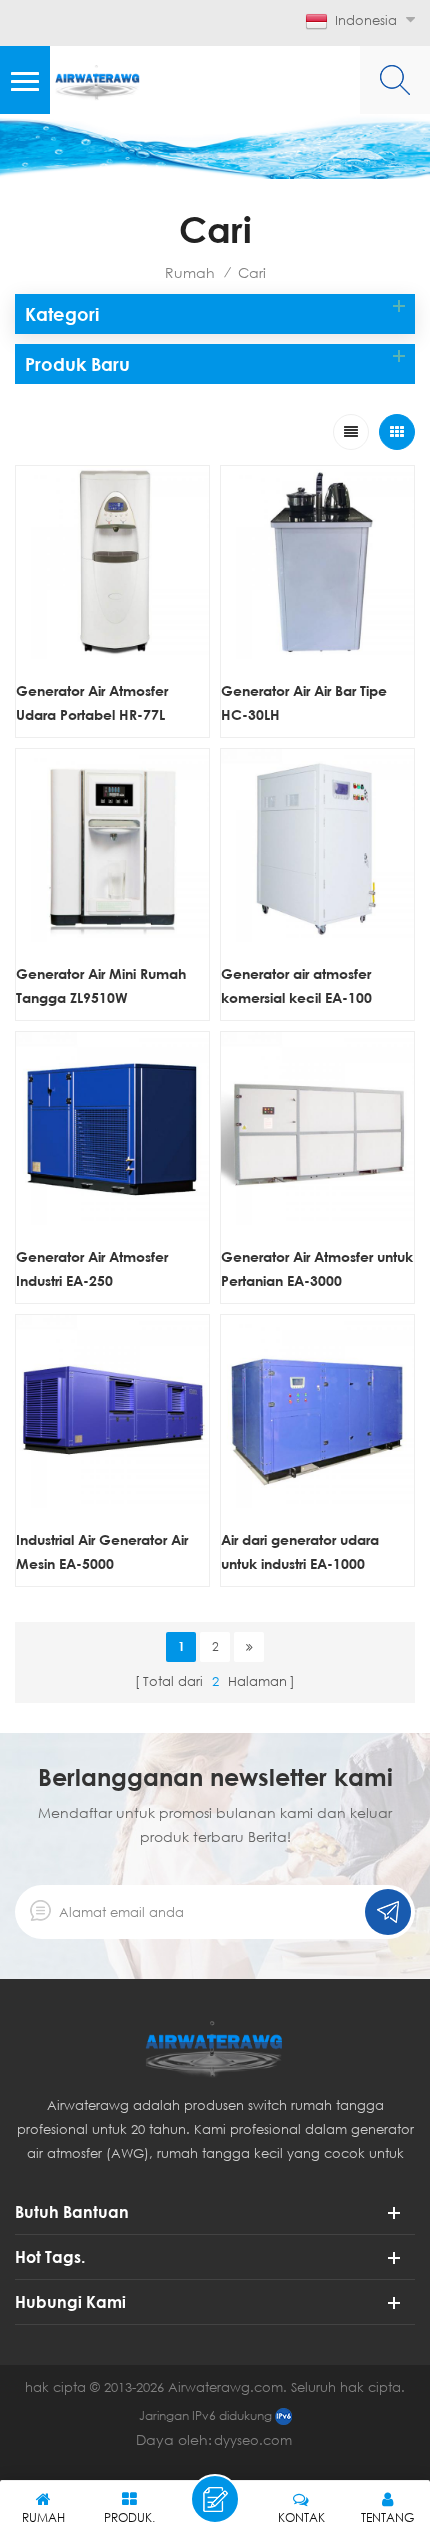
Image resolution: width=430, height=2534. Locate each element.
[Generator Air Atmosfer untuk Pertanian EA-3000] (317, 1128)
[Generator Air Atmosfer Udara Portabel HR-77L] (112, 562)
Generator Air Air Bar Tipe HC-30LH (304, 702)
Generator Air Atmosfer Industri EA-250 (92, 1268)
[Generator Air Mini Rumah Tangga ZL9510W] (112, 845)
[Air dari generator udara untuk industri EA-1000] (317, 1411)
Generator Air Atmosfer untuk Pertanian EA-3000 (317, 1268)
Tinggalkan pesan (215, 2499)
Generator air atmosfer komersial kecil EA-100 (296, 985)
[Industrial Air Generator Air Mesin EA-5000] (112, 1411)
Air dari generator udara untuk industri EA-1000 (300, 1551)
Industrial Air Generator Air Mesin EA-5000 (102, 1551)
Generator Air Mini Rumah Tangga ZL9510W (101, 985)
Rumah (190, 272)
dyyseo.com (253, 2440)
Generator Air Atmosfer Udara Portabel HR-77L (92, 702)
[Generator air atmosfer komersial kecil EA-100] (317, 845)
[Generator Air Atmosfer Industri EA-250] (112, 1128)
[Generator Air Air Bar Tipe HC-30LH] (317, 562)
